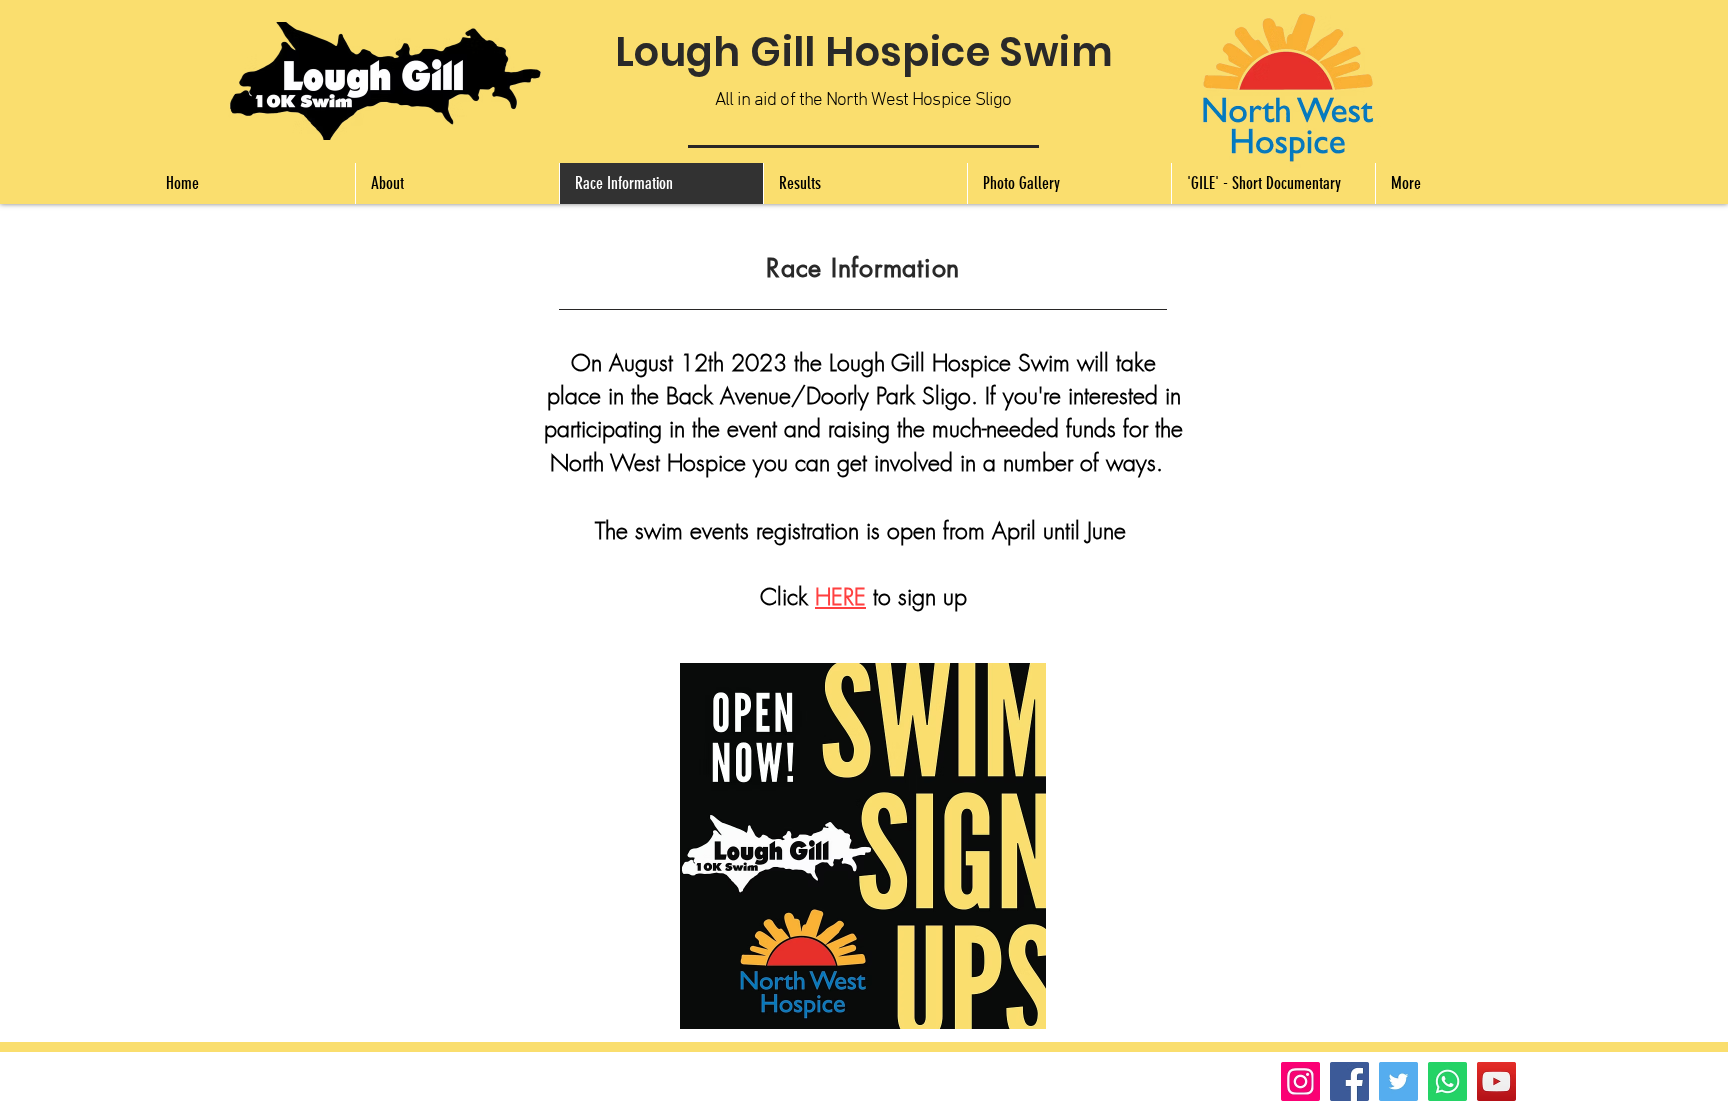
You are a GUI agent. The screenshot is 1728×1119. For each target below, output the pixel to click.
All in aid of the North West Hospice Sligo (863, 100)
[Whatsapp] (1447, 1081)
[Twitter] (1398, 1081)
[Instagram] (1300, 1081)
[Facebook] (1349, 1081)
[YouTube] (1496, 1081)
